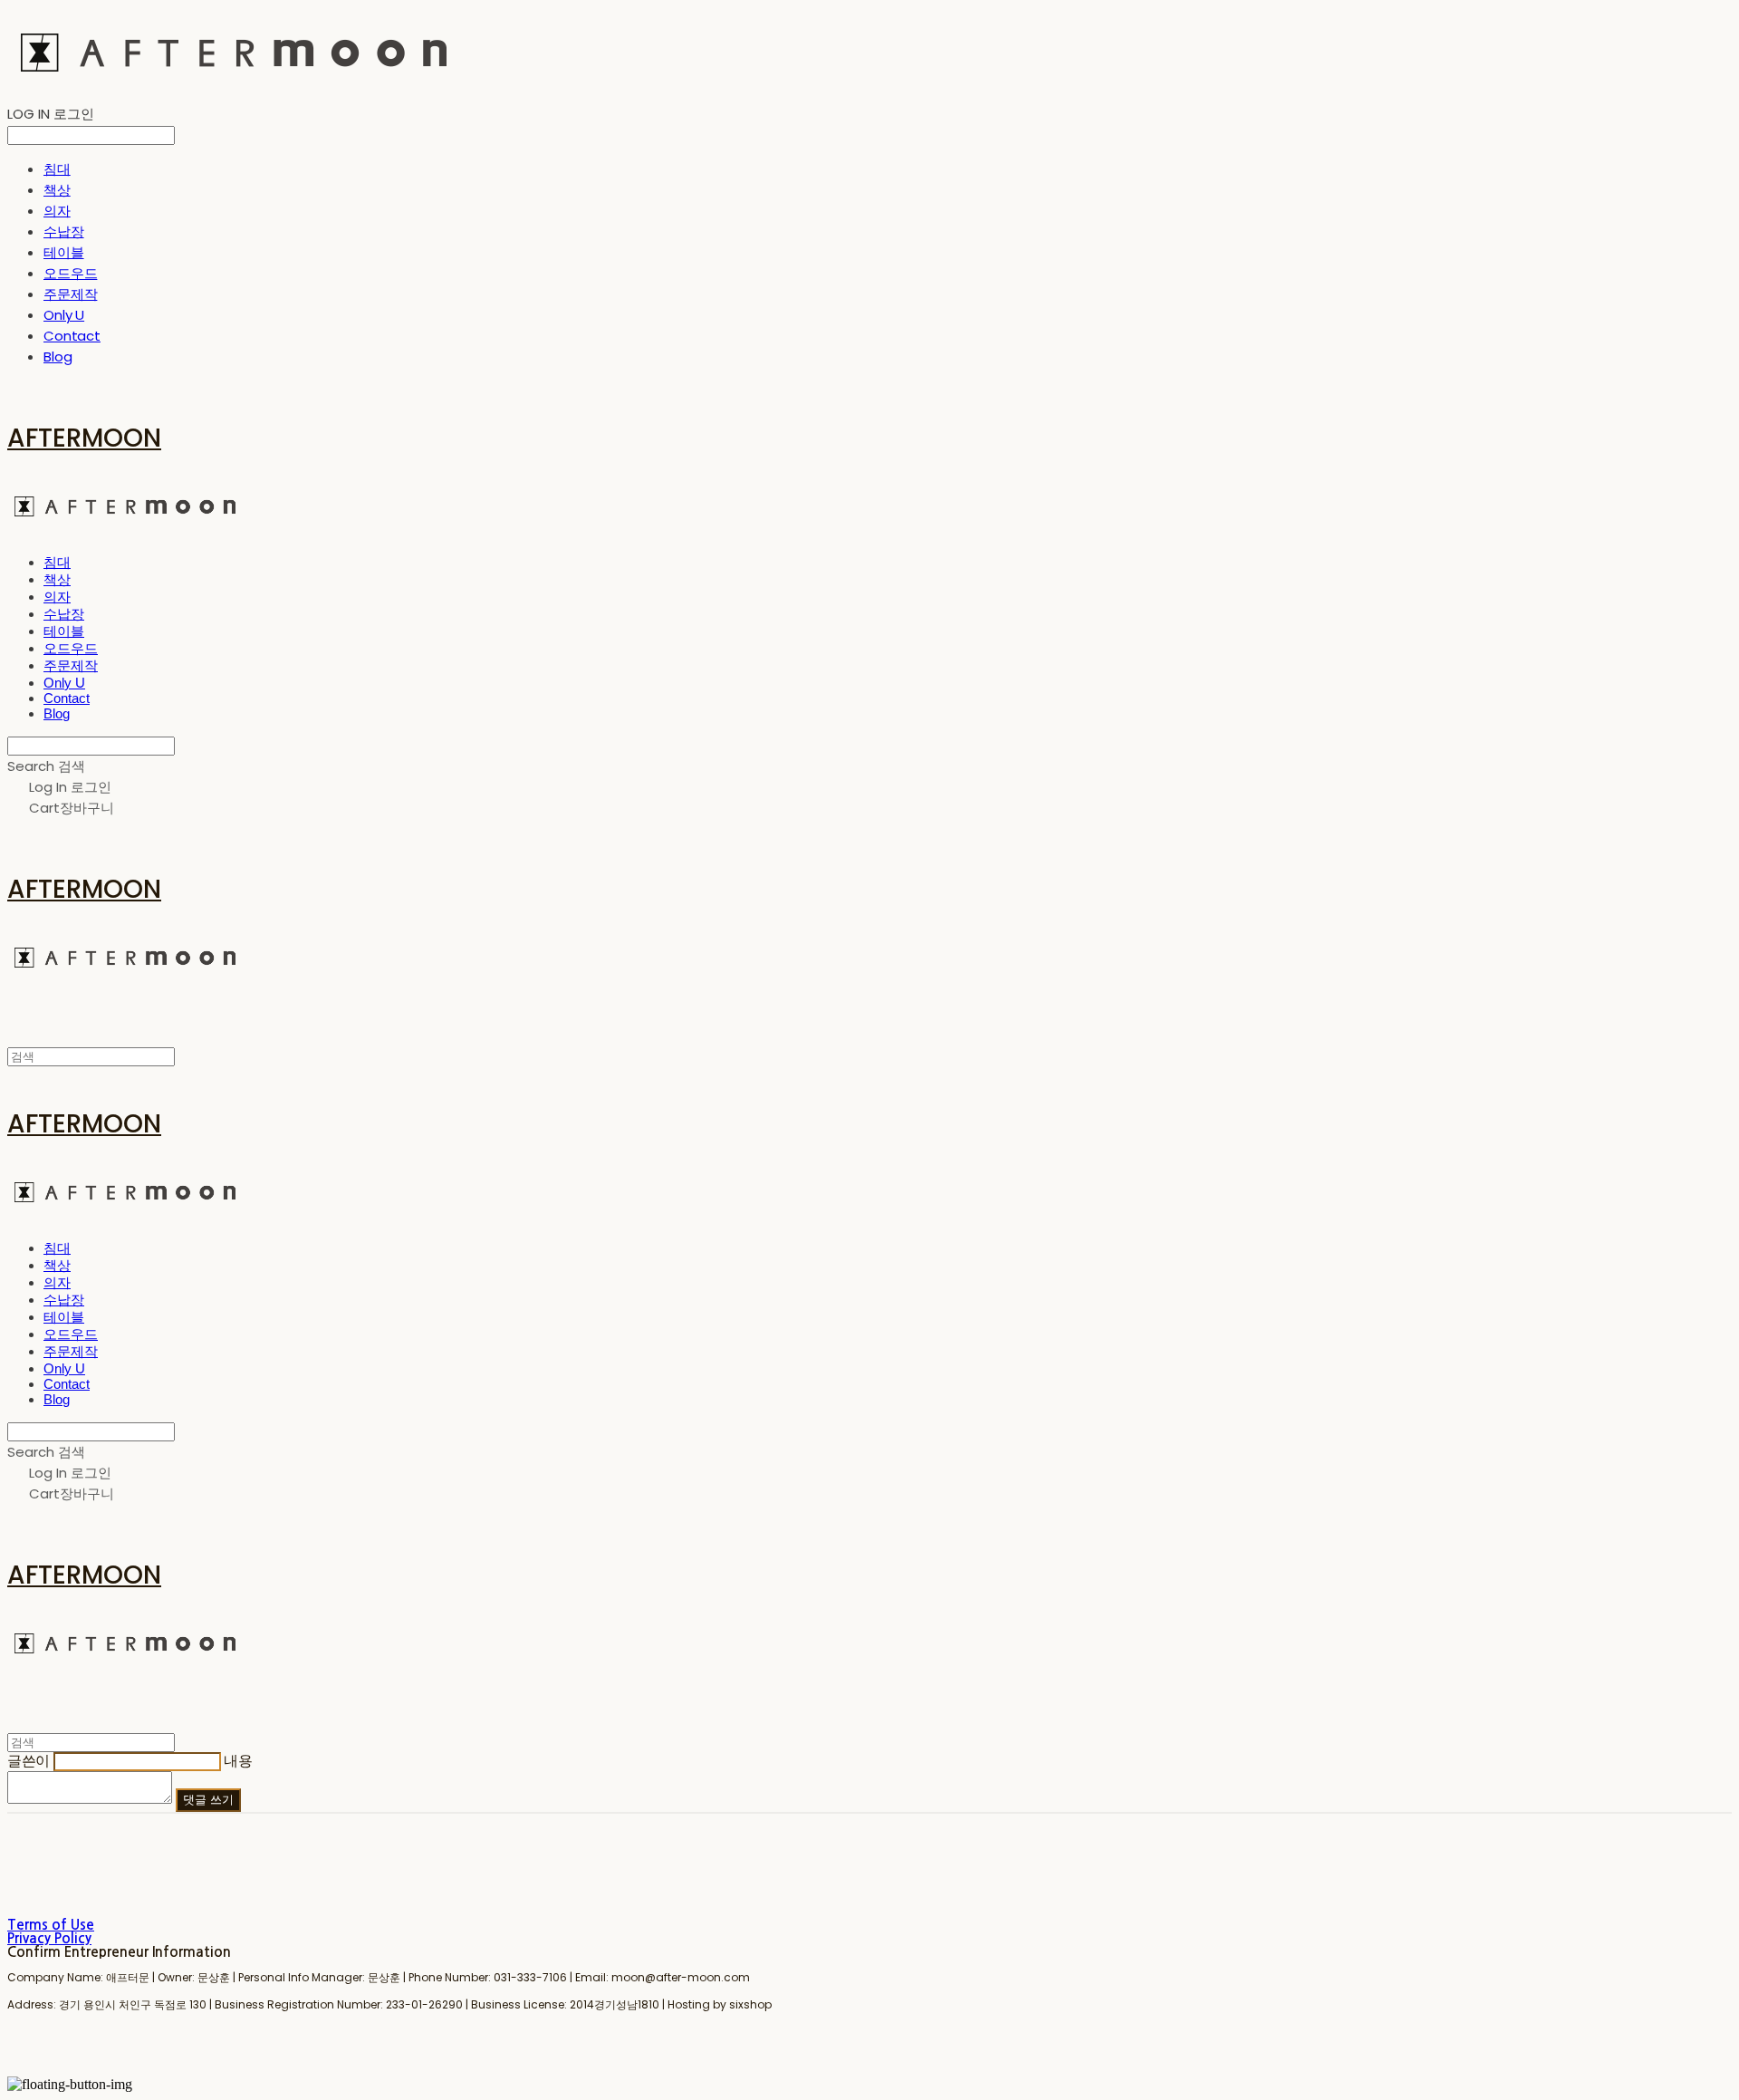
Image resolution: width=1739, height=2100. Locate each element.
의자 (57, 211)
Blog (58, 356)
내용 (238, 1761)
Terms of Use (51, 1925)
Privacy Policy (49, 1938)
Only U (64, 315)
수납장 (64, 231)
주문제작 (70, 294)
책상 (57, 190)
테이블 (64, 252)
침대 (57, 169)
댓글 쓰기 (208, 1800)
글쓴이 (29, 1761)
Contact (72, 336)
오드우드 (70, 273)
